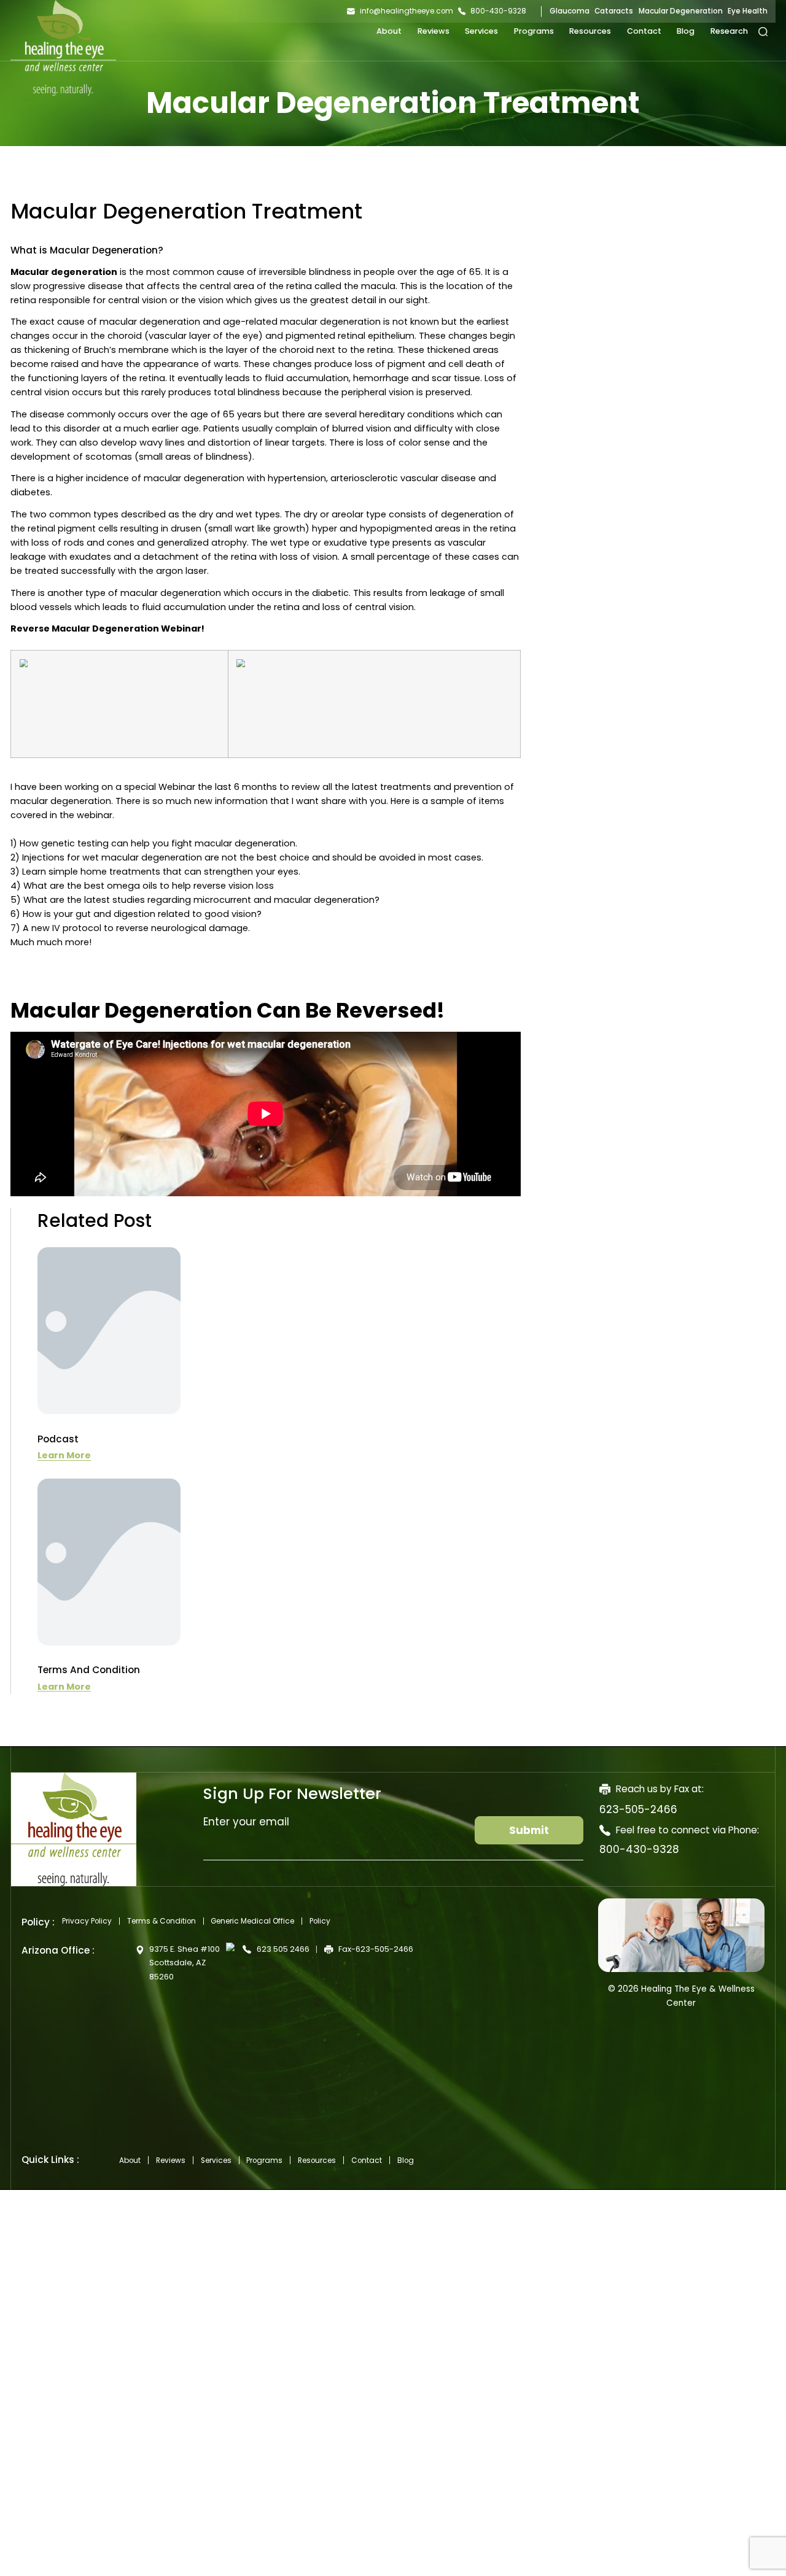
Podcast (58, 1439)
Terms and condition (89, 1670)
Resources (590, 31)
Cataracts (614, 11)
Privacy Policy (87, 1921)
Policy (320, 1921)
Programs (534, 31)
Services (481, 31)
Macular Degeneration (681, 11)
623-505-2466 (638, 1809)
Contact (644, 31)
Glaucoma (570, 11)
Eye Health (748, 11)
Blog (686, 31)
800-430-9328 (639, 1849)
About (389, 31)
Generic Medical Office (252, 1921)
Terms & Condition (161, 1921)
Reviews (434, 31)
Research (729, 31)
